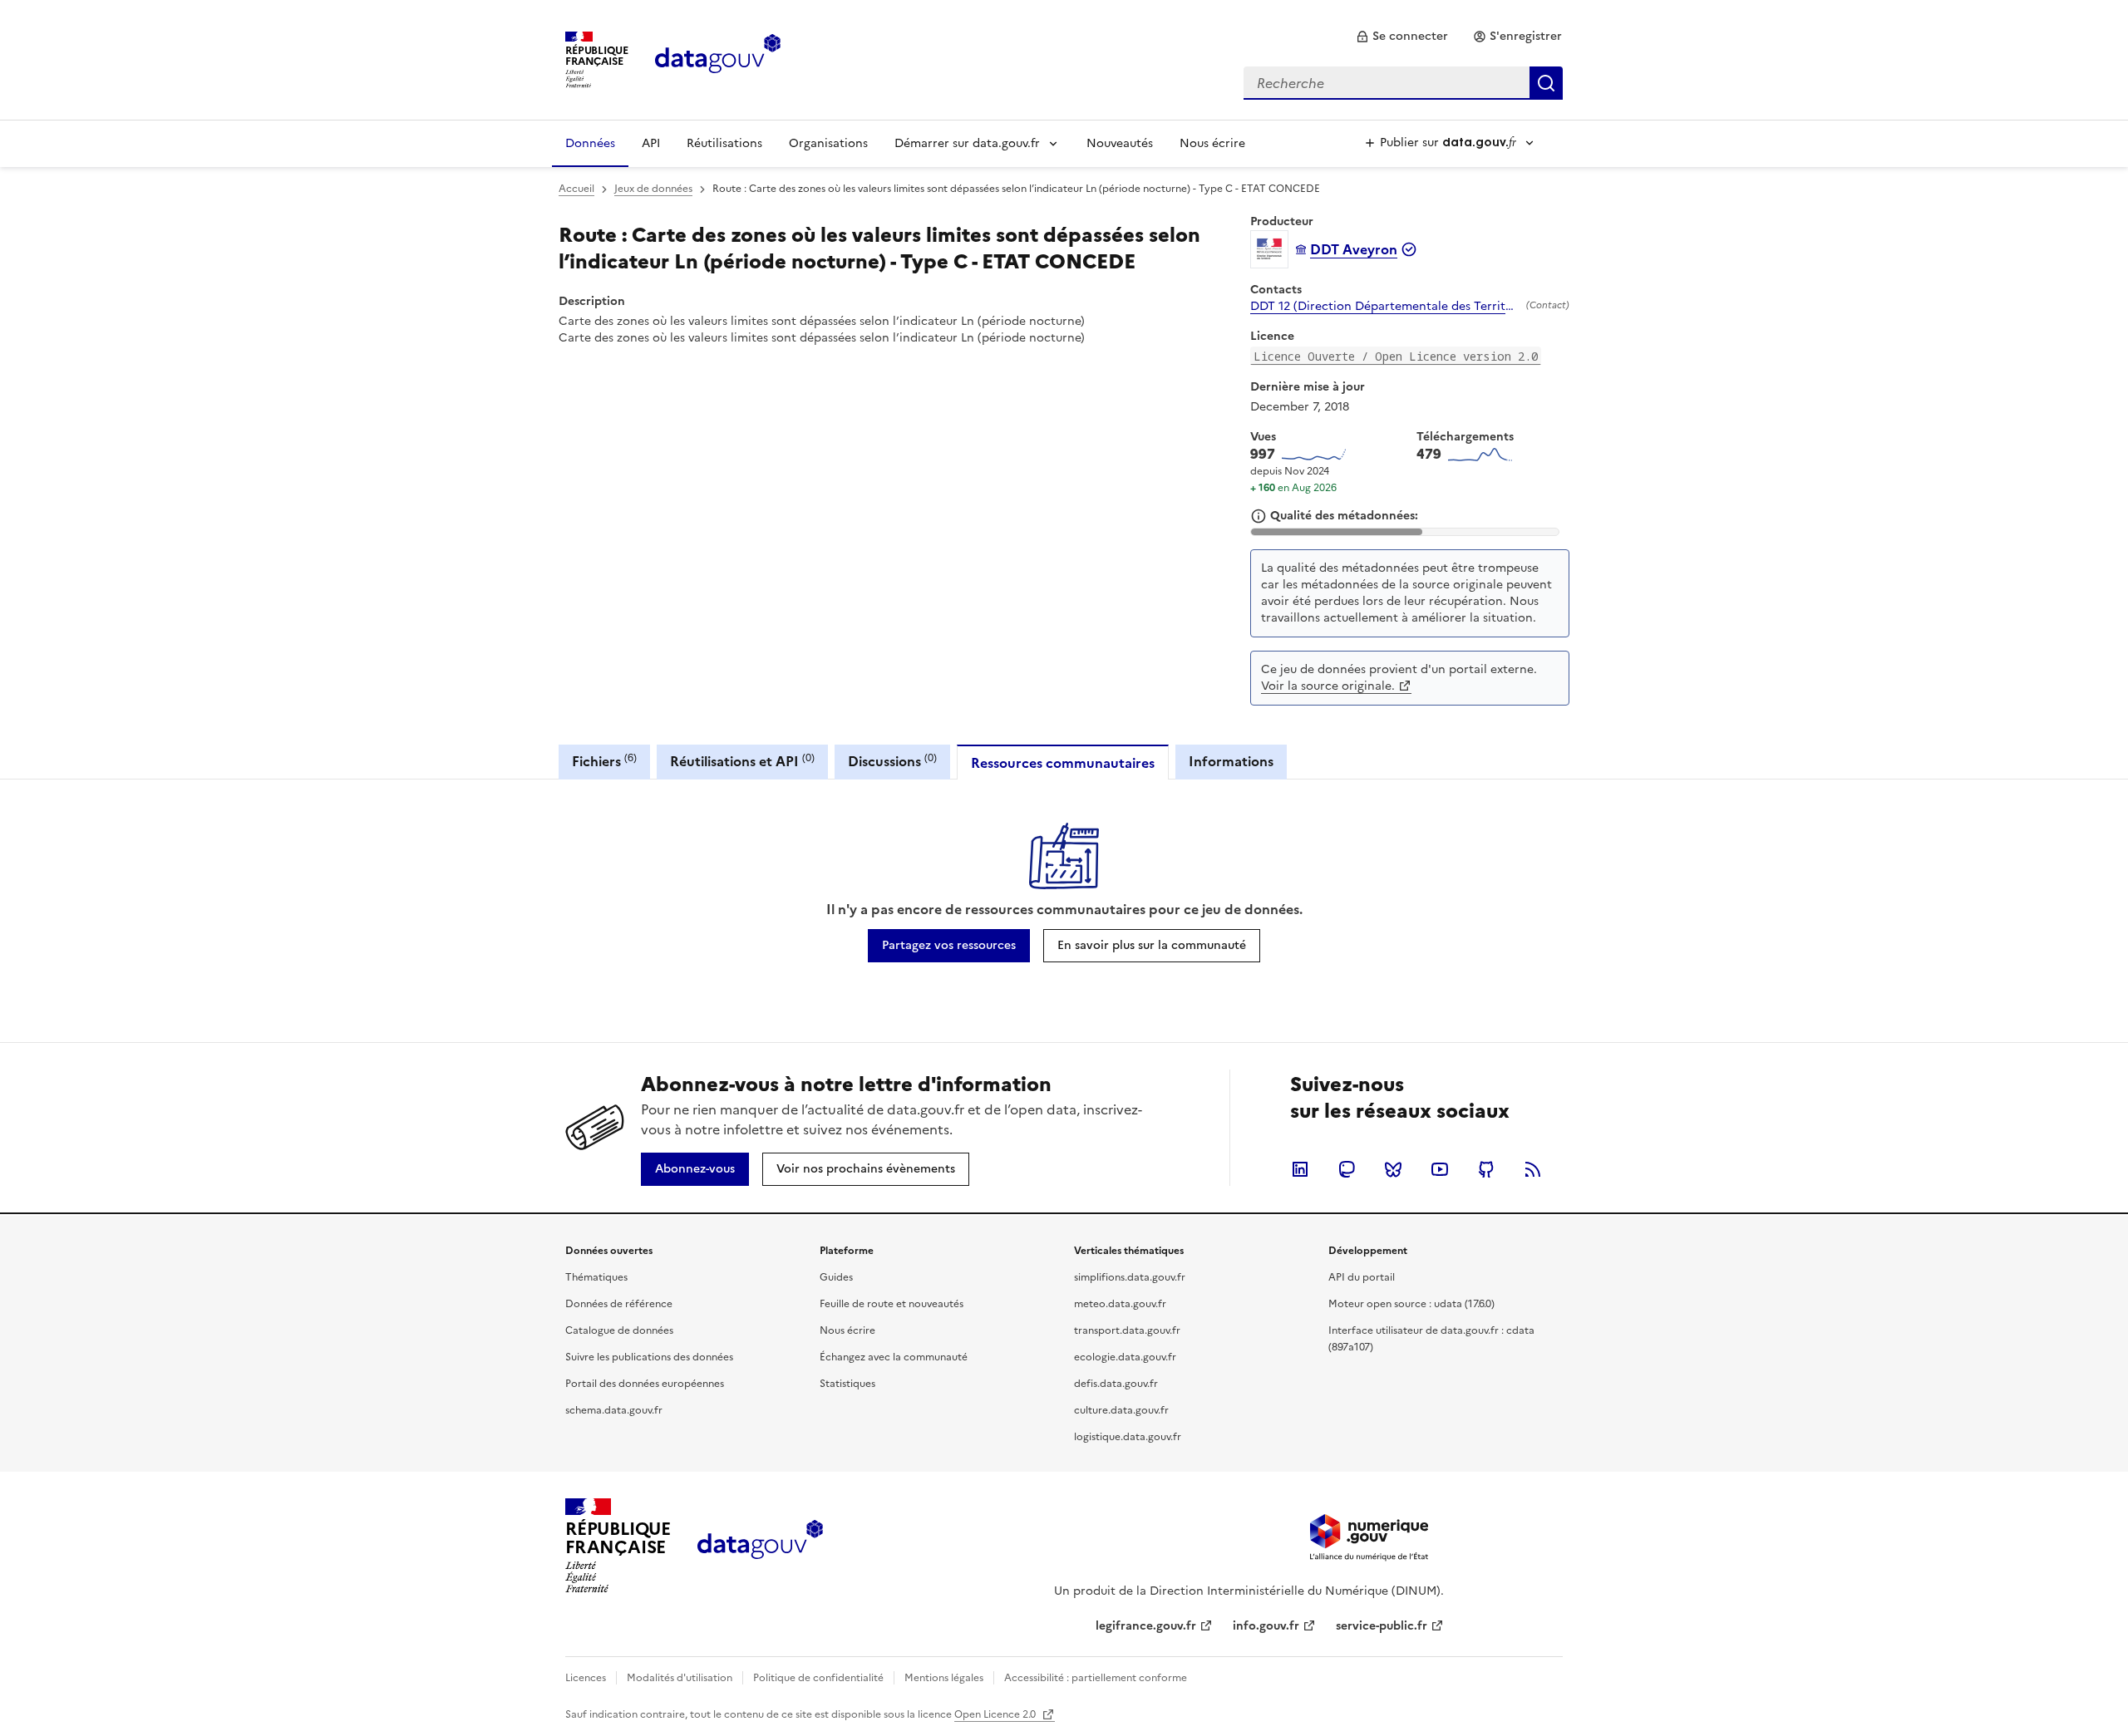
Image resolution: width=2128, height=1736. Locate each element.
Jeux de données (653, 189)
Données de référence (619, 1304)
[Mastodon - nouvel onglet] (1347, 1169)
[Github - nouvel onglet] (1486, 1169)
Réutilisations (724, 143)
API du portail (1362, 1277)
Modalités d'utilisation (680, 1678)
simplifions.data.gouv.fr (1130, 1277)
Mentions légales (944, 1678)
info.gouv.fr (1266, 1626)
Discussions (892, 761)
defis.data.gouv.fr (1116, 1384)
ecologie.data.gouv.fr (1125, 1357)
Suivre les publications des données (649, 1357)
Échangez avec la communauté (894, 1357)
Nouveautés (1120, 143)
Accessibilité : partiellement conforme (1096, 1678)
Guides (836, 1277)
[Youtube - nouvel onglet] (1440, 1169)
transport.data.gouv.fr (1127, 1330)
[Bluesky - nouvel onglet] (1393, 1169)
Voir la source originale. (1328, 686)
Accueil (576, 189)
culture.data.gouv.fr (1121, 1410)
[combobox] (1403, 83)
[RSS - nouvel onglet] (1533, 1169)
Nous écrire (1212, 143)
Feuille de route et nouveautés (892, 1304)
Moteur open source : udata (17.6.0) (1411, 1304)
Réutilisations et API (742, 761)
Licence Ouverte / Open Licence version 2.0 (1396, 356)
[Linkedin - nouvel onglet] (1300, 1169)
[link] (1402, 37)
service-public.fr (1382, 1626)
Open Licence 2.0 (996, 1714)
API (651, 143)
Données (590, 143)
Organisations (828, 143)
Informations (1231, 761)
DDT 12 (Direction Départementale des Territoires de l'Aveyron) (1385, 307)
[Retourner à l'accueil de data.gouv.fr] (718, 58)
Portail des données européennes (645, 1384)
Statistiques (847, 1384)
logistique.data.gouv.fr (1128, 1437)
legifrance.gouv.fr (1146, 1626)
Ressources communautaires (1063, 763)
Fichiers (604, 761)
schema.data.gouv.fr (614, 1410)
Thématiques (596, 1277)
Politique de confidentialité (818, 1678)
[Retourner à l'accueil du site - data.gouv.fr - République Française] (760, 1546)
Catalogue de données (619, 1330)
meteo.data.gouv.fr (1120, 1304)
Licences (586, 1678)
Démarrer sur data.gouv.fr (967, 143)
